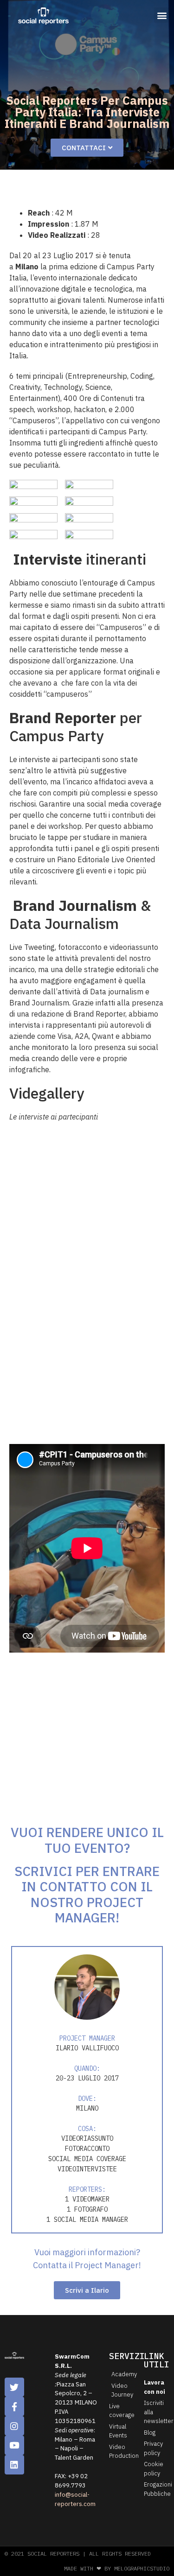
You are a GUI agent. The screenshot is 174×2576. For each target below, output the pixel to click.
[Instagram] (14, 2426)
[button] (162, 15)
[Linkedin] (14, 2465)
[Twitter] (14, 2387)
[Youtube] (14, 2445)
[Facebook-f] (14, 2406)
